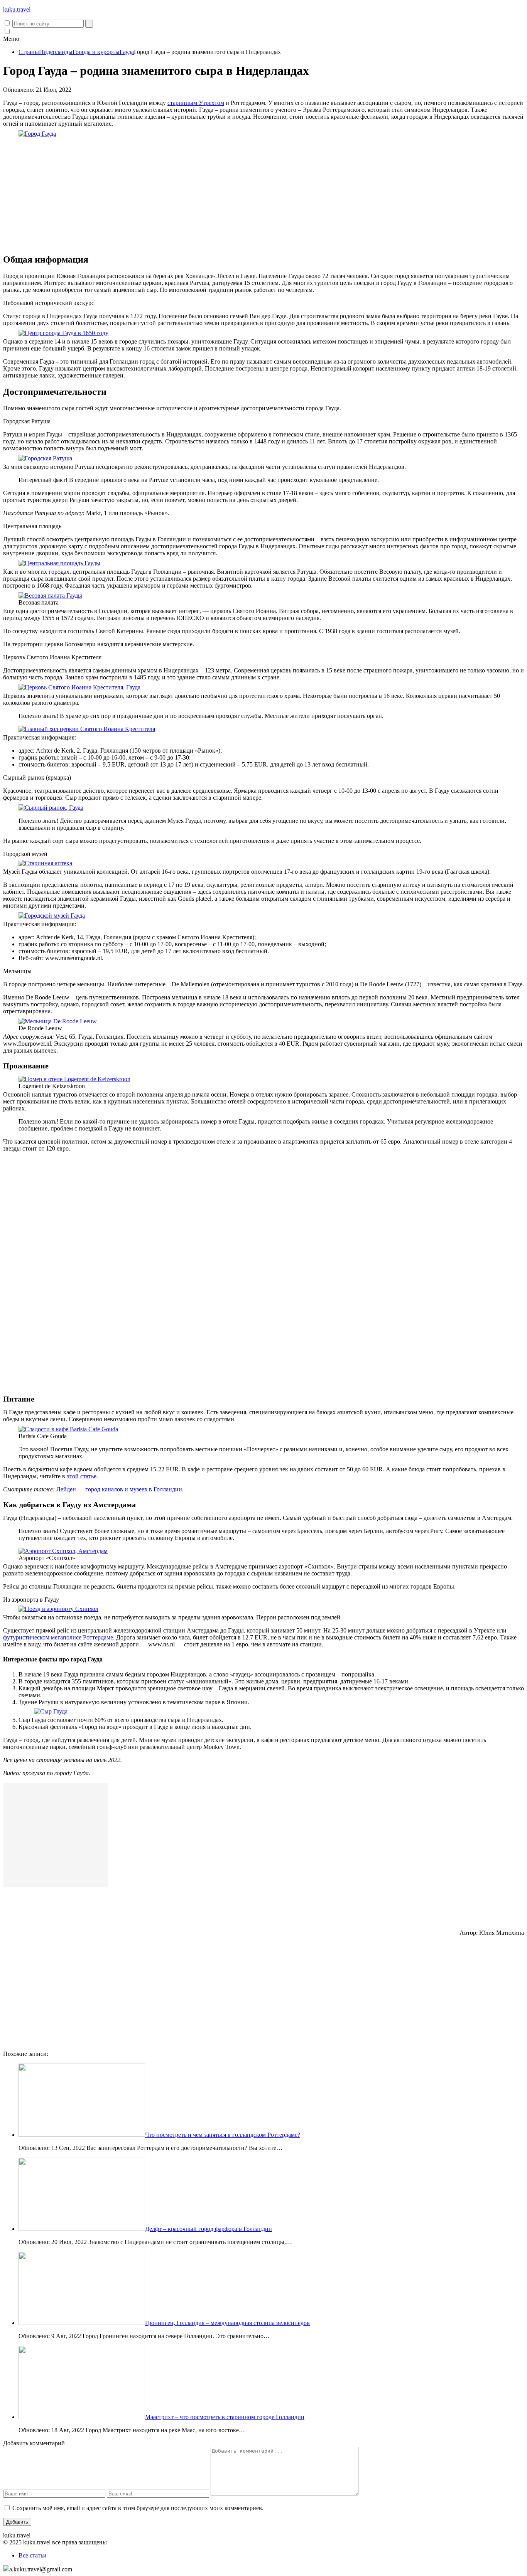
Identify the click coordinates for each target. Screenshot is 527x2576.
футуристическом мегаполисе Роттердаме (58, 1637)
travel (17, 9)
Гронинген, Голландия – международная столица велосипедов (227, 2323)
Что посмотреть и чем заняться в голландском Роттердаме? (223, 2135)
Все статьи (33, 2555)
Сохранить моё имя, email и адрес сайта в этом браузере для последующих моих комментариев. (138, 2508)
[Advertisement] (263, 193)
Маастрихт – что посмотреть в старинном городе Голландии (225, 2417)
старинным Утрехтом (196, 103)
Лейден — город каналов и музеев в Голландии (119, 1489)
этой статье (82, 1476)
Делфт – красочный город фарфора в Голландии (209, 2229)
